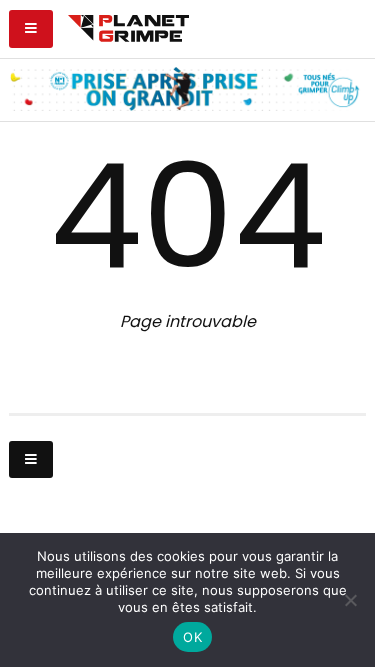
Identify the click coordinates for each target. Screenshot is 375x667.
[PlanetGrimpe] (128, 26)
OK (192, 637)
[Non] (350, 600)
